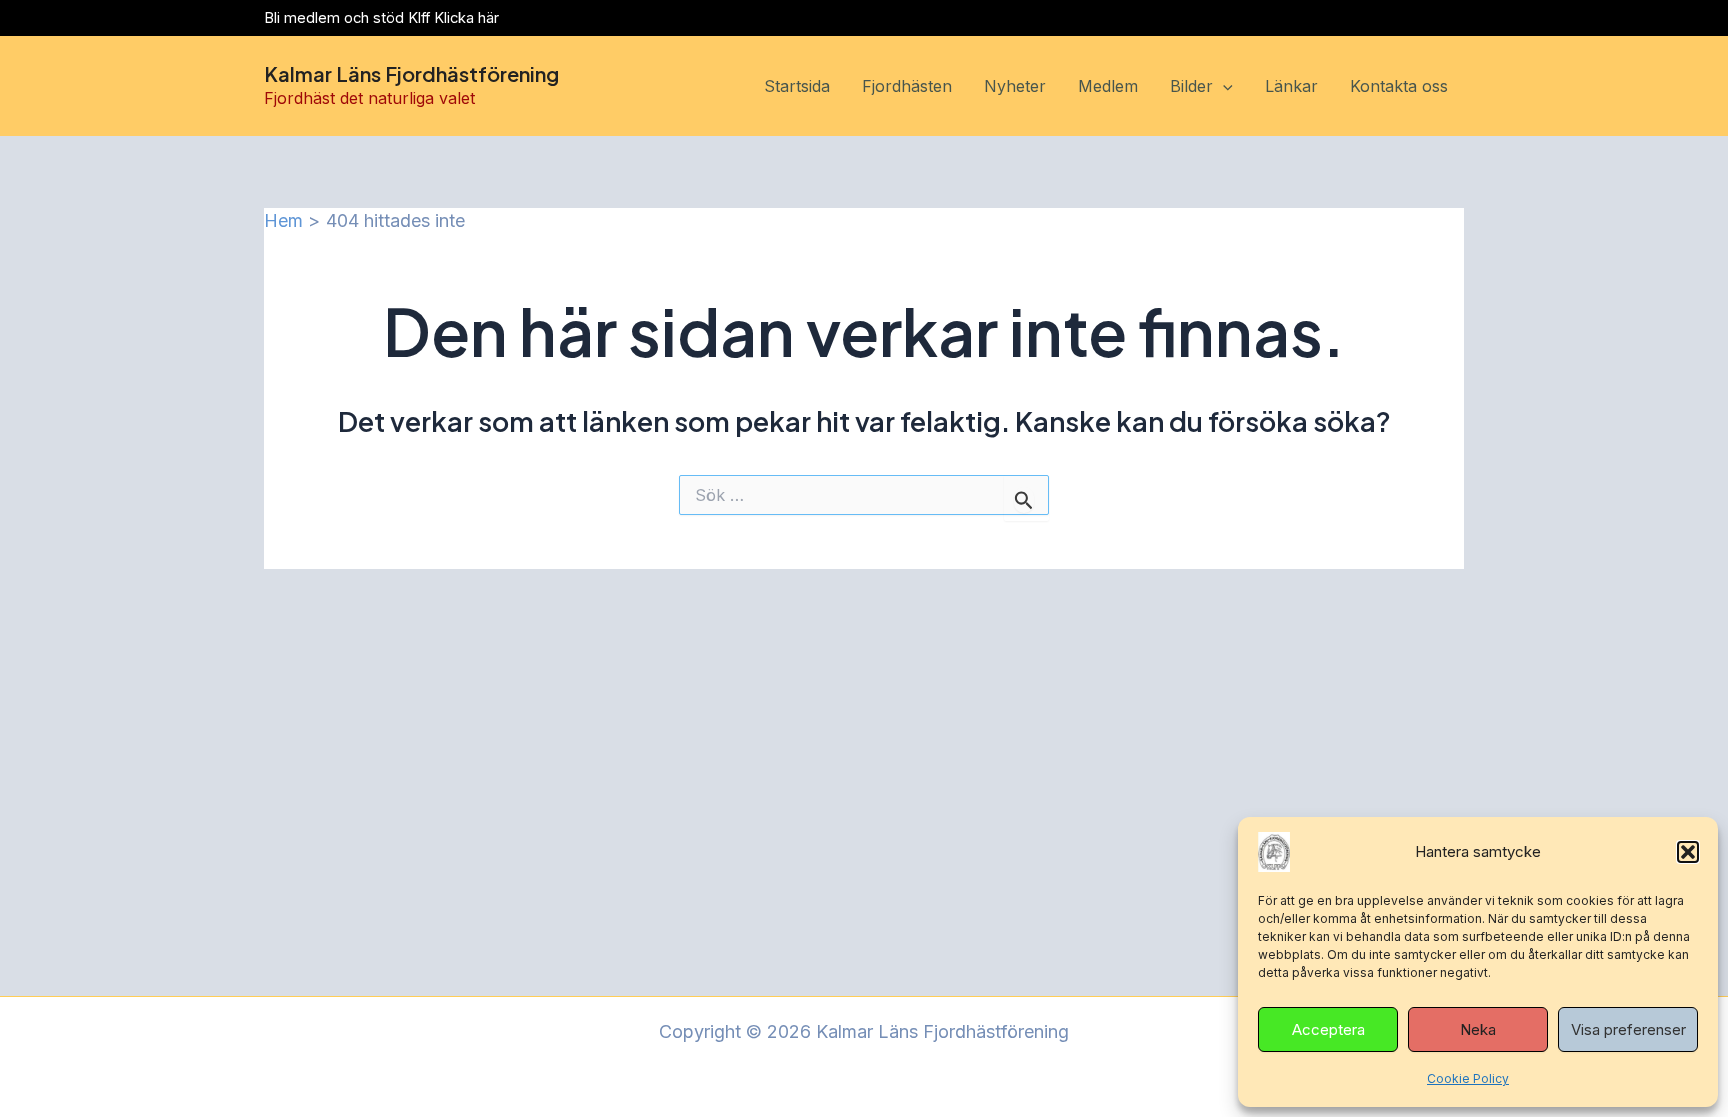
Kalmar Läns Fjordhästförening (411, 73)
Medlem (1108, 86)
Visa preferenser (1628, 1029)
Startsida (797, 86)
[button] (1688, 852)
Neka (1478, 1029)
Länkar (1291, 86)
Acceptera (1328, 1029)
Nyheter (1015, 86)
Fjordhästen (907, 86)
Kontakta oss (1399, 86)
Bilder (1191, 86)
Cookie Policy (1468, 1078)
